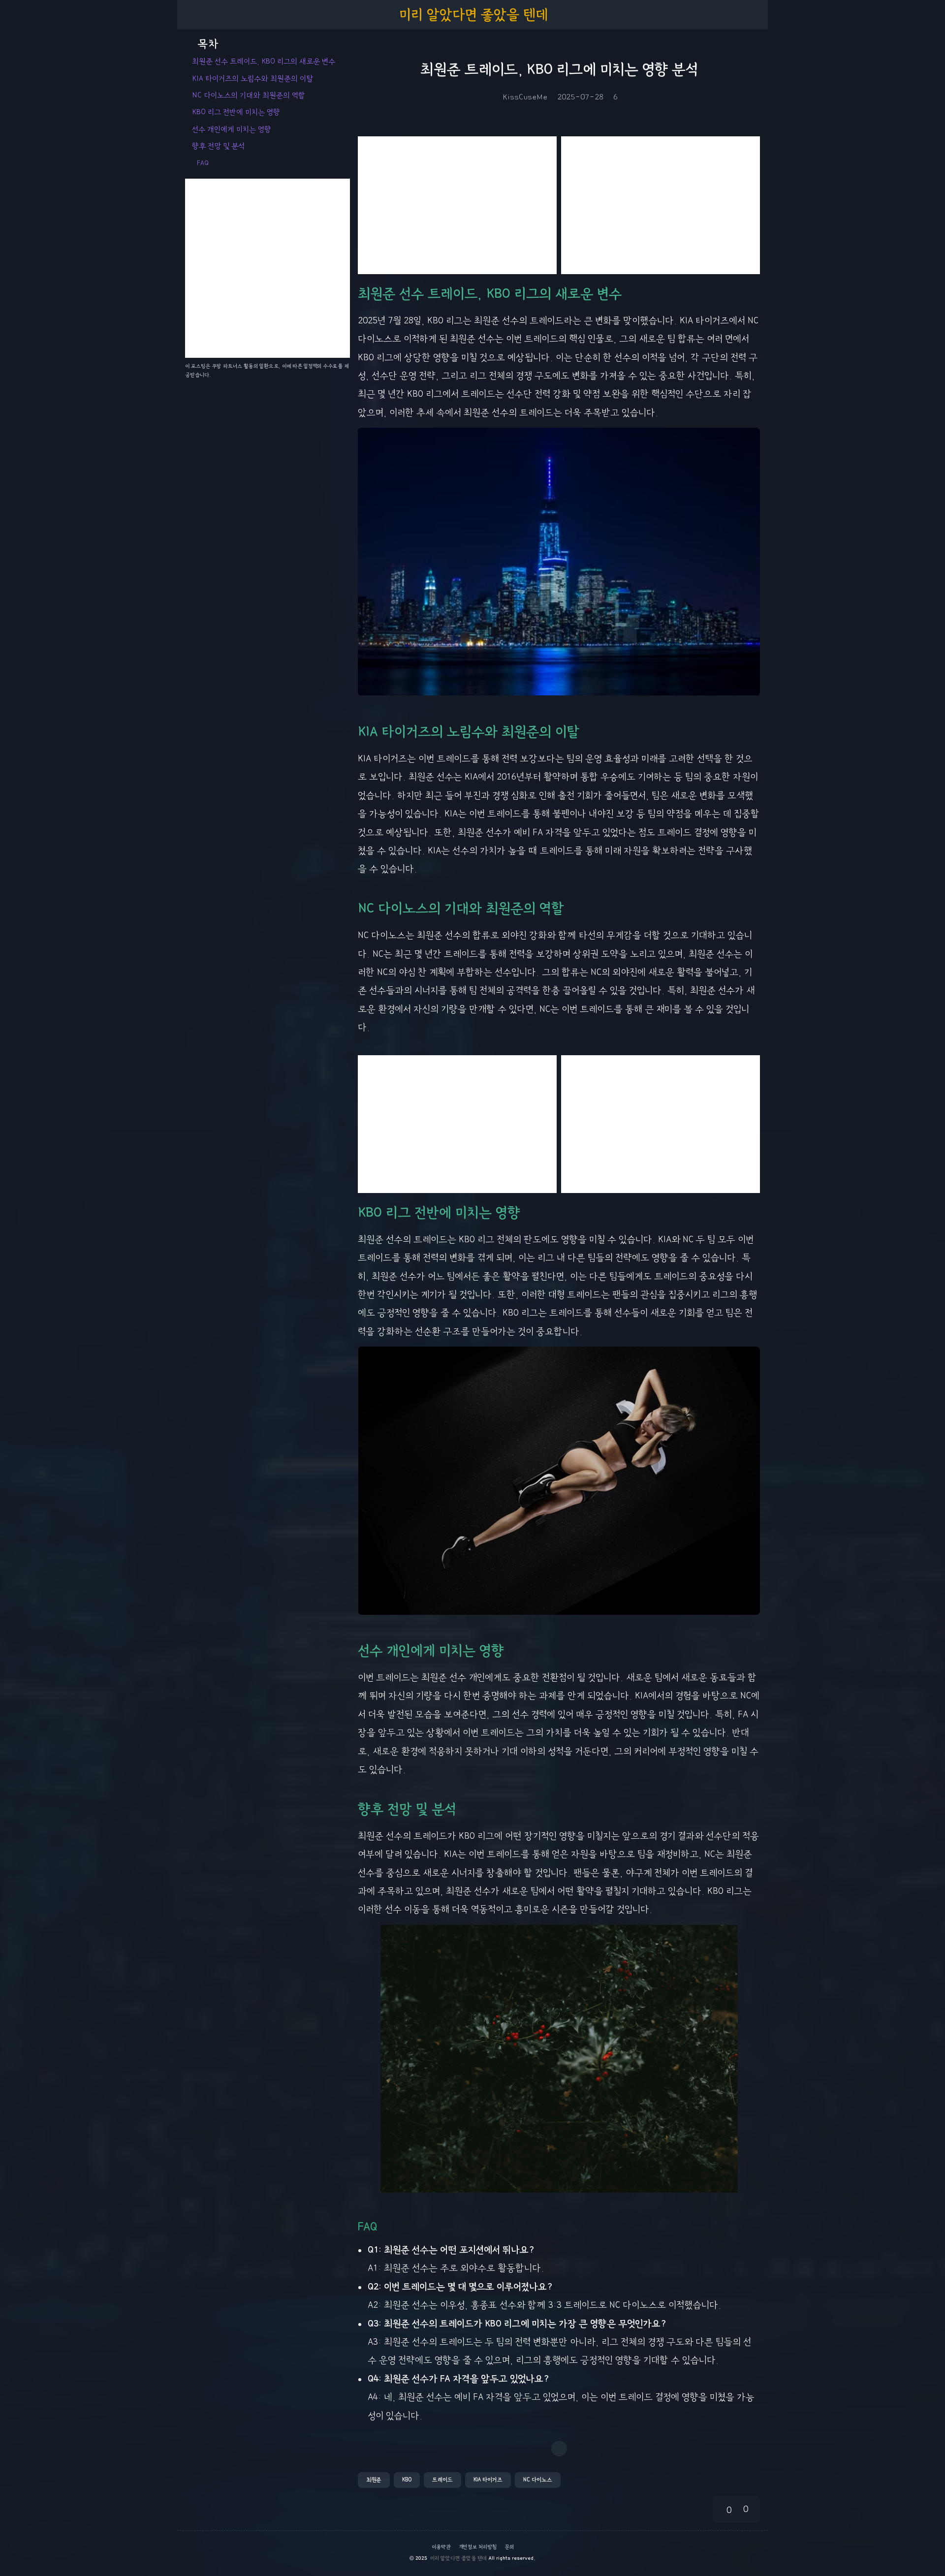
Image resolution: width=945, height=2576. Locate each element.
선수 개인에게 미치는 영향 (232, 129)
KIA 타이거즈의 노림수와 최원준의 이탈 (252, 79)
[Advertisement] (457, 205)
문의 (509, 2547)
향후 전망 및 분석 (218, 146)
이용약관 (441, 2547)
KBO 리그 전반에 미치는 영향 (236, 112)
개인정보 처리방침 (478, 2547)
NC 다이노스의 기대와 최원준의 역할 (249, 95)
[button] (374, 2480)
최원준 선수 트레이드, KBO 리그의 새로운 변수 (264, 62)
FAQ (203, 163)
